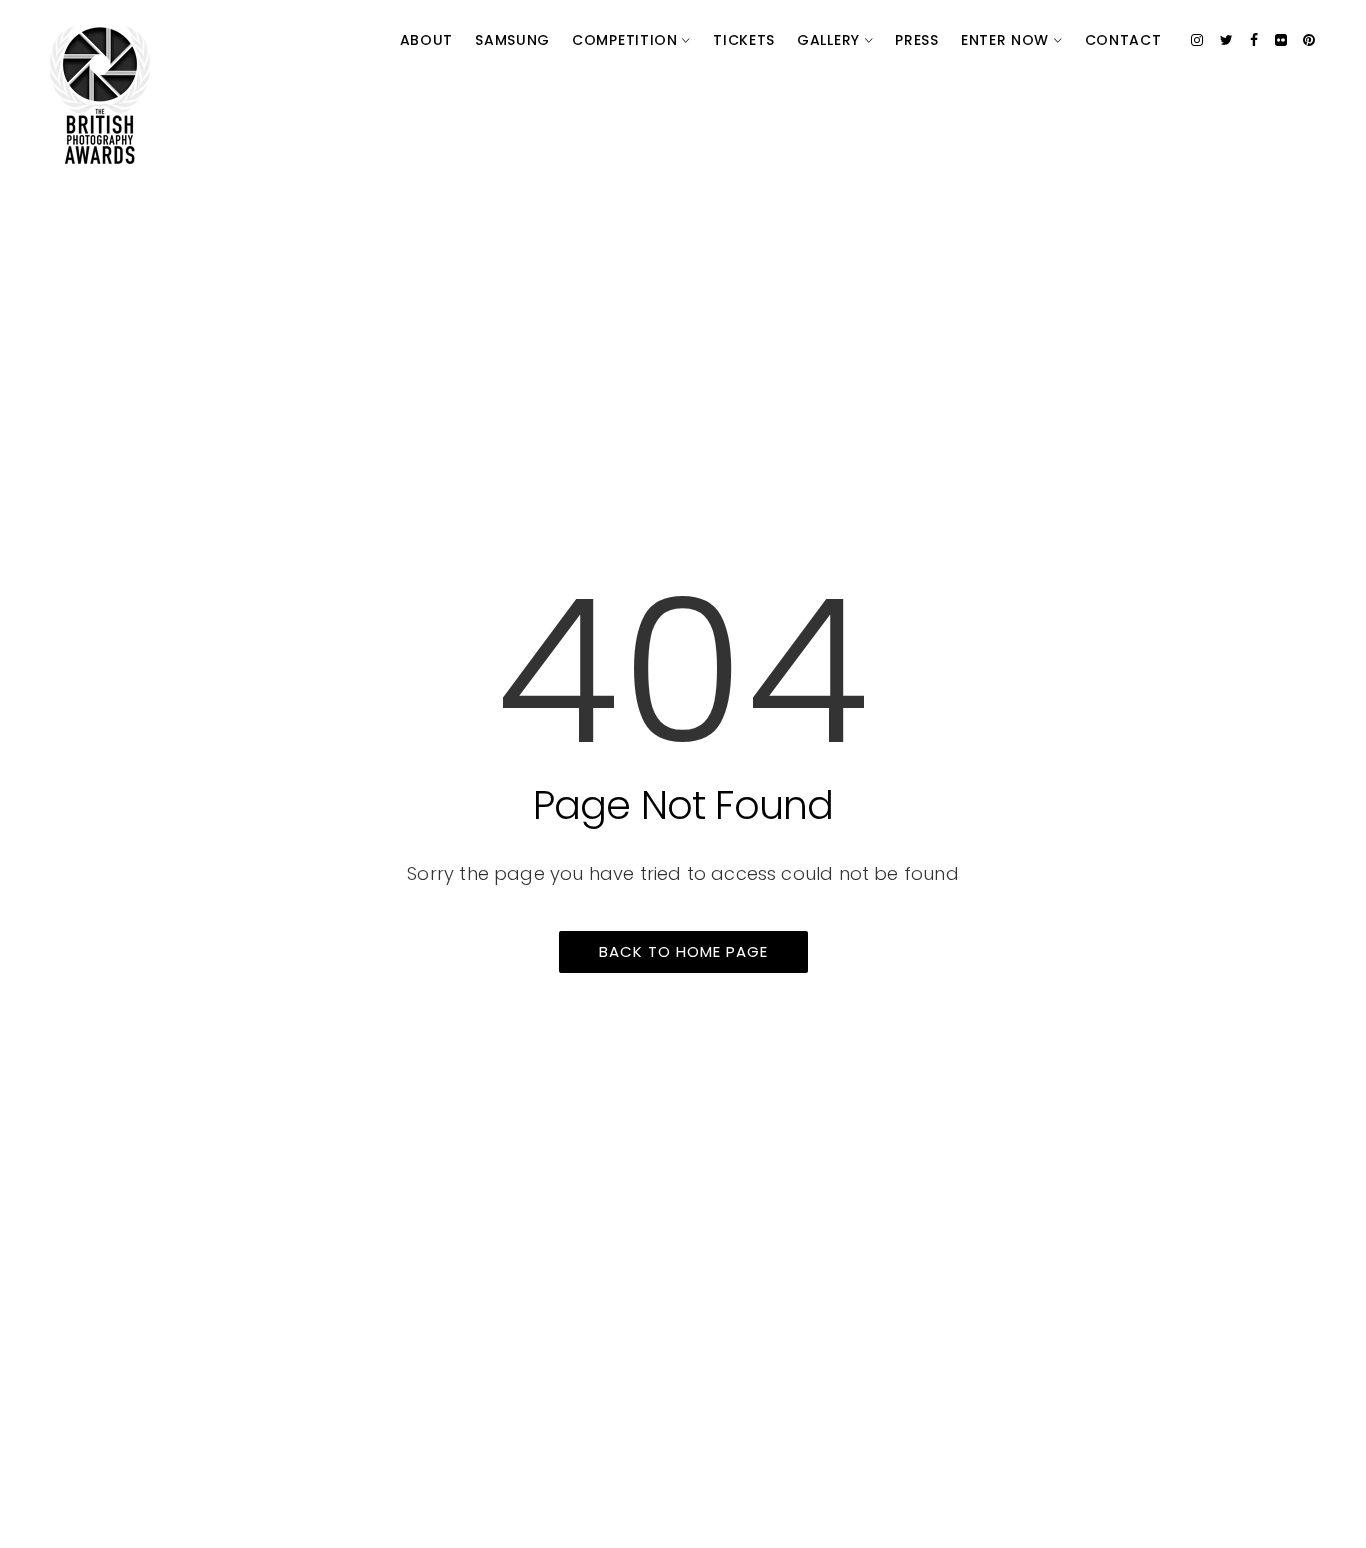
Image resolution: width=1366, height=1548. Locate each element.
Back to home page (683, 951)
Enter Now (1007, 40)
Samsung (512, 40)
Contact (1123, 40)
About (427, 40)
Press (917, 40)
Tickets (744, 40)
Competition (627, 40)
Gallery (831, 40)
